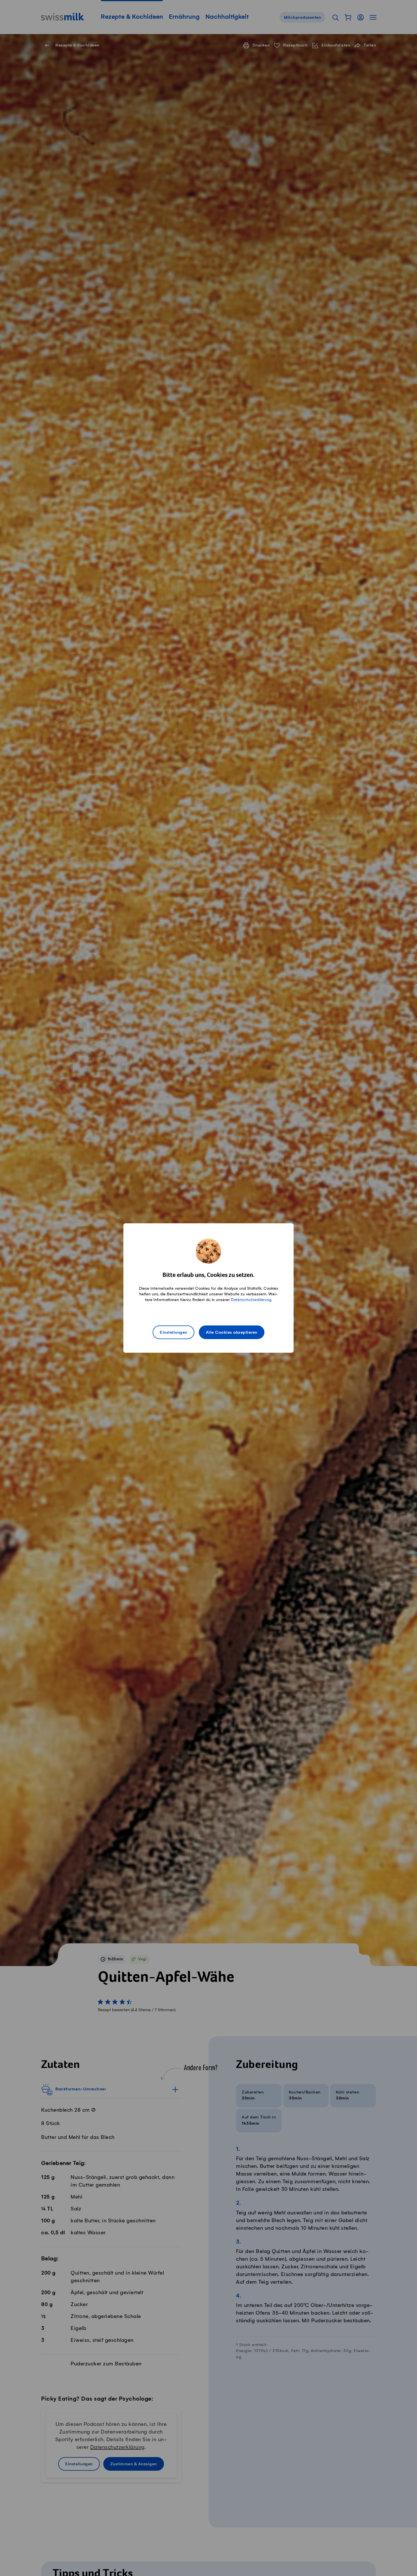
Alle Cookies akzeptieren (232, 1333)
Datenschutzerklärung (251, 1300)
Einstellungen (173, 1333)
